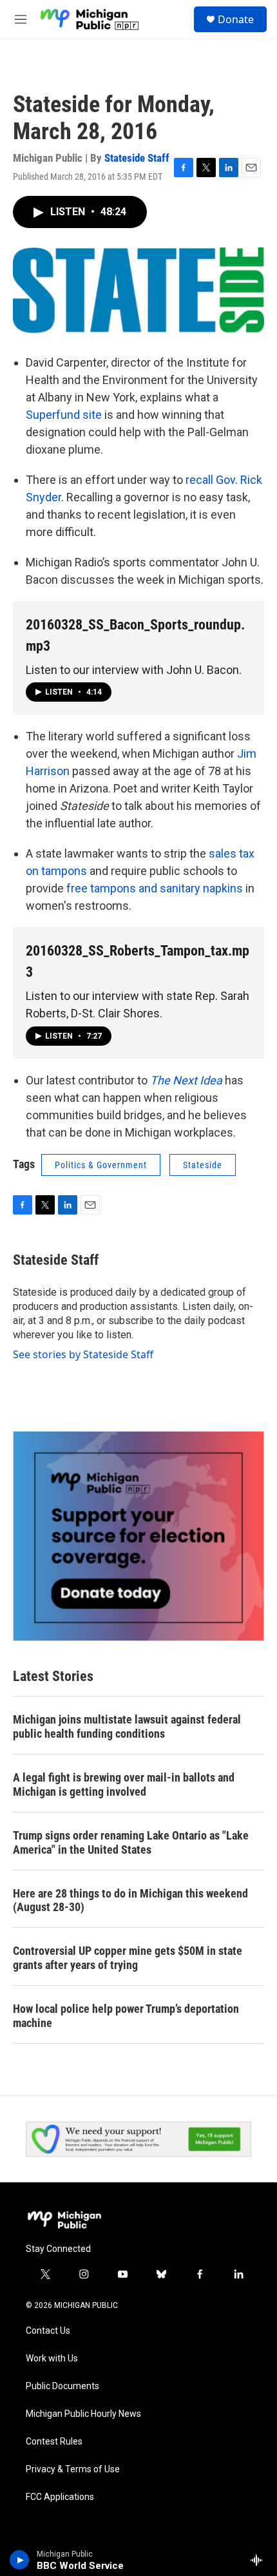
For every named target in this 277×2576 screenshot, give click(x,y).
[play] (20, 2560)
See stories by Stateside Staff (83, 1354)
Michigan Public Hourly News (83, 2414)
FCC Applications (60, 2497)
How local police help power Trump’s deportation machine (126, 2016)
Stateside (203, 1165)
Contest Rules (54, 2442)
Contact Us (48, 2331)
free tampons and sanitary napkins (155, 888)
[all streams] (260, 2560)
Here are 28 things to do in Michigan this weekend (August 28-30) (130, 1900)
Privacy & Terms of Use (73, 2469)
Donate (236, 19)
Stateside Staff (137, 158)
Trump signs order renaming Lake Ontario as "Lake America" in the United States (131, 1842)
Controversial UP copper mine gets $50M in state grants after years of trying (128, 1958)
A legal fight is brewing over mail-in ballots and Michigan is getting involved (124, 1784)
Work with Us (52, 2359)
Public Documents (62, 2386)
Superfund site (64, 415)
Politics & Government (101, 1165)
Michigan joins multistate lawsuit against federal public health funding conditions (127, 1726)
